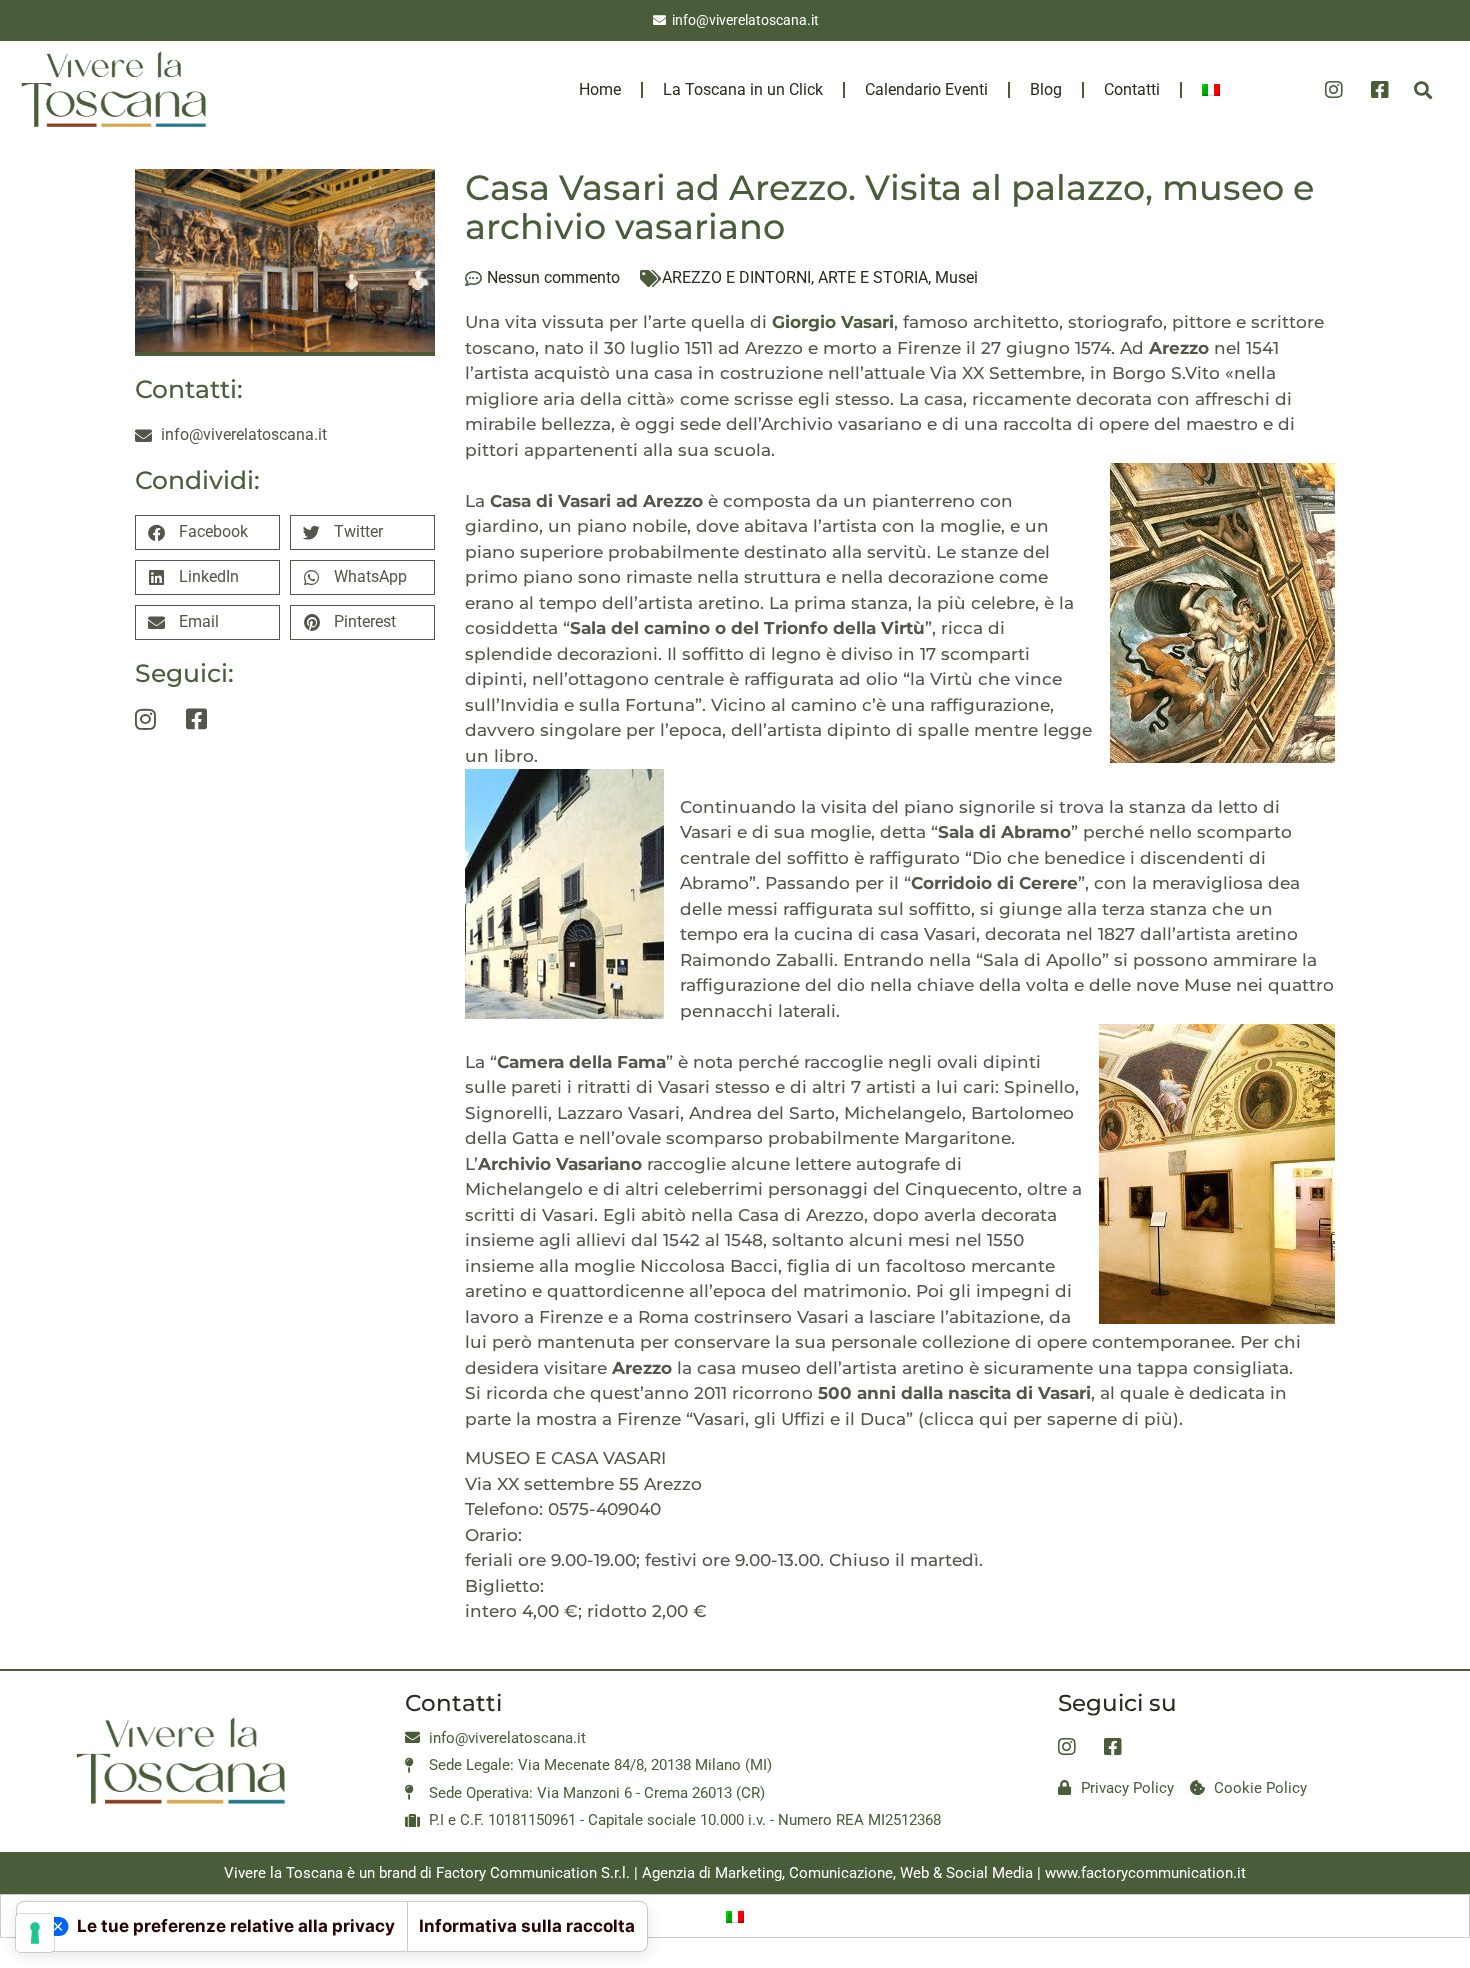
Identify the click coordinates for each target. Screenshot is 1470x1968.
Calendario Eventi (926, 89)
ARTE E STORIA (873, 277)
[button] (1422, 90)
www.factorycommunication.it (1145, 1873)
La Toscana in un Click (743, 89)
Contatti (1132, 89)
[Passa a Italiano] (735, 1916)
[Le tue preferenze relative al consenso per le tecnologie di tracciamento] (35, 1933)
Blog (1046, 89)
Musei (956, 277)
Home (600, 89)
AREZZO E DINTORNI (736, 277)
